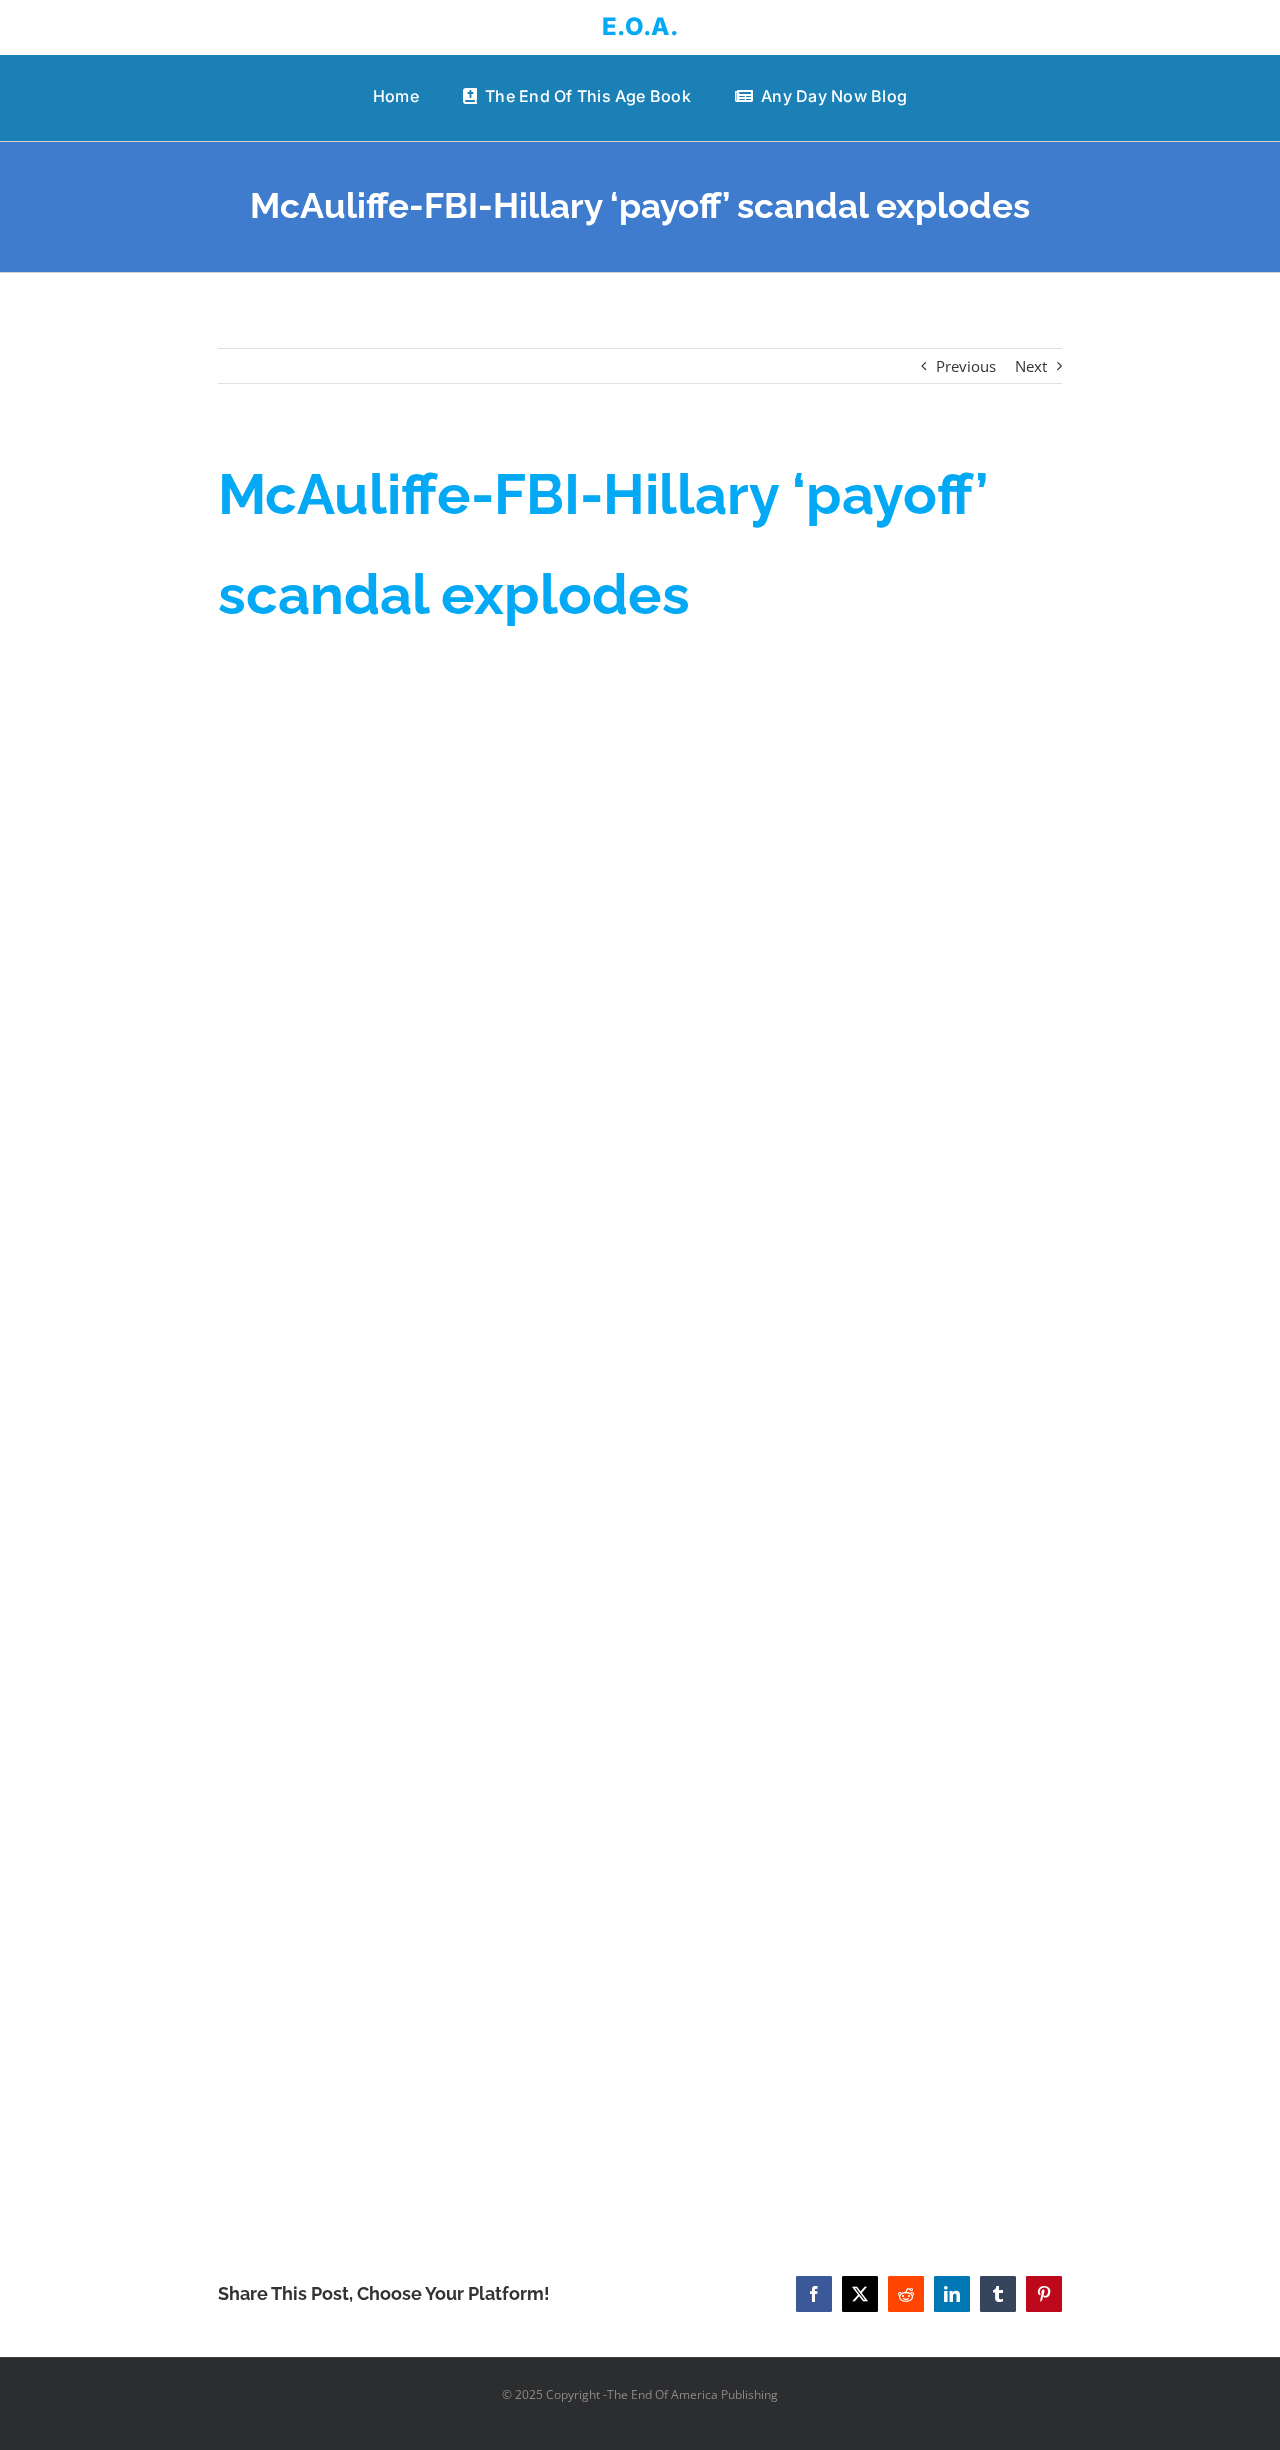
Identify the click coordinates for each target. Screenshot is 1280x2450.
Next (1031, 366)
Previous (966, 366)
